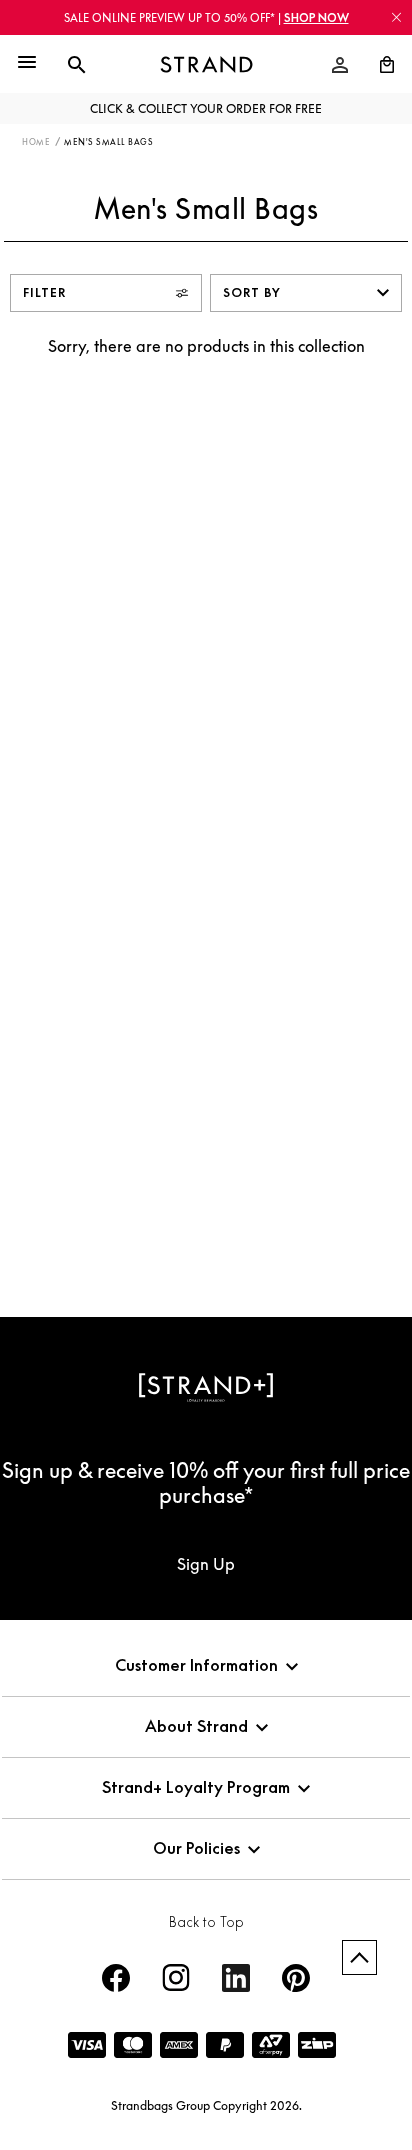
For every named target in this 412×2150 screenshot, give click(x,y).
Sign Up (206, 1564)
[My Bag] (379, 65)
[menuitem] (340, 65)
